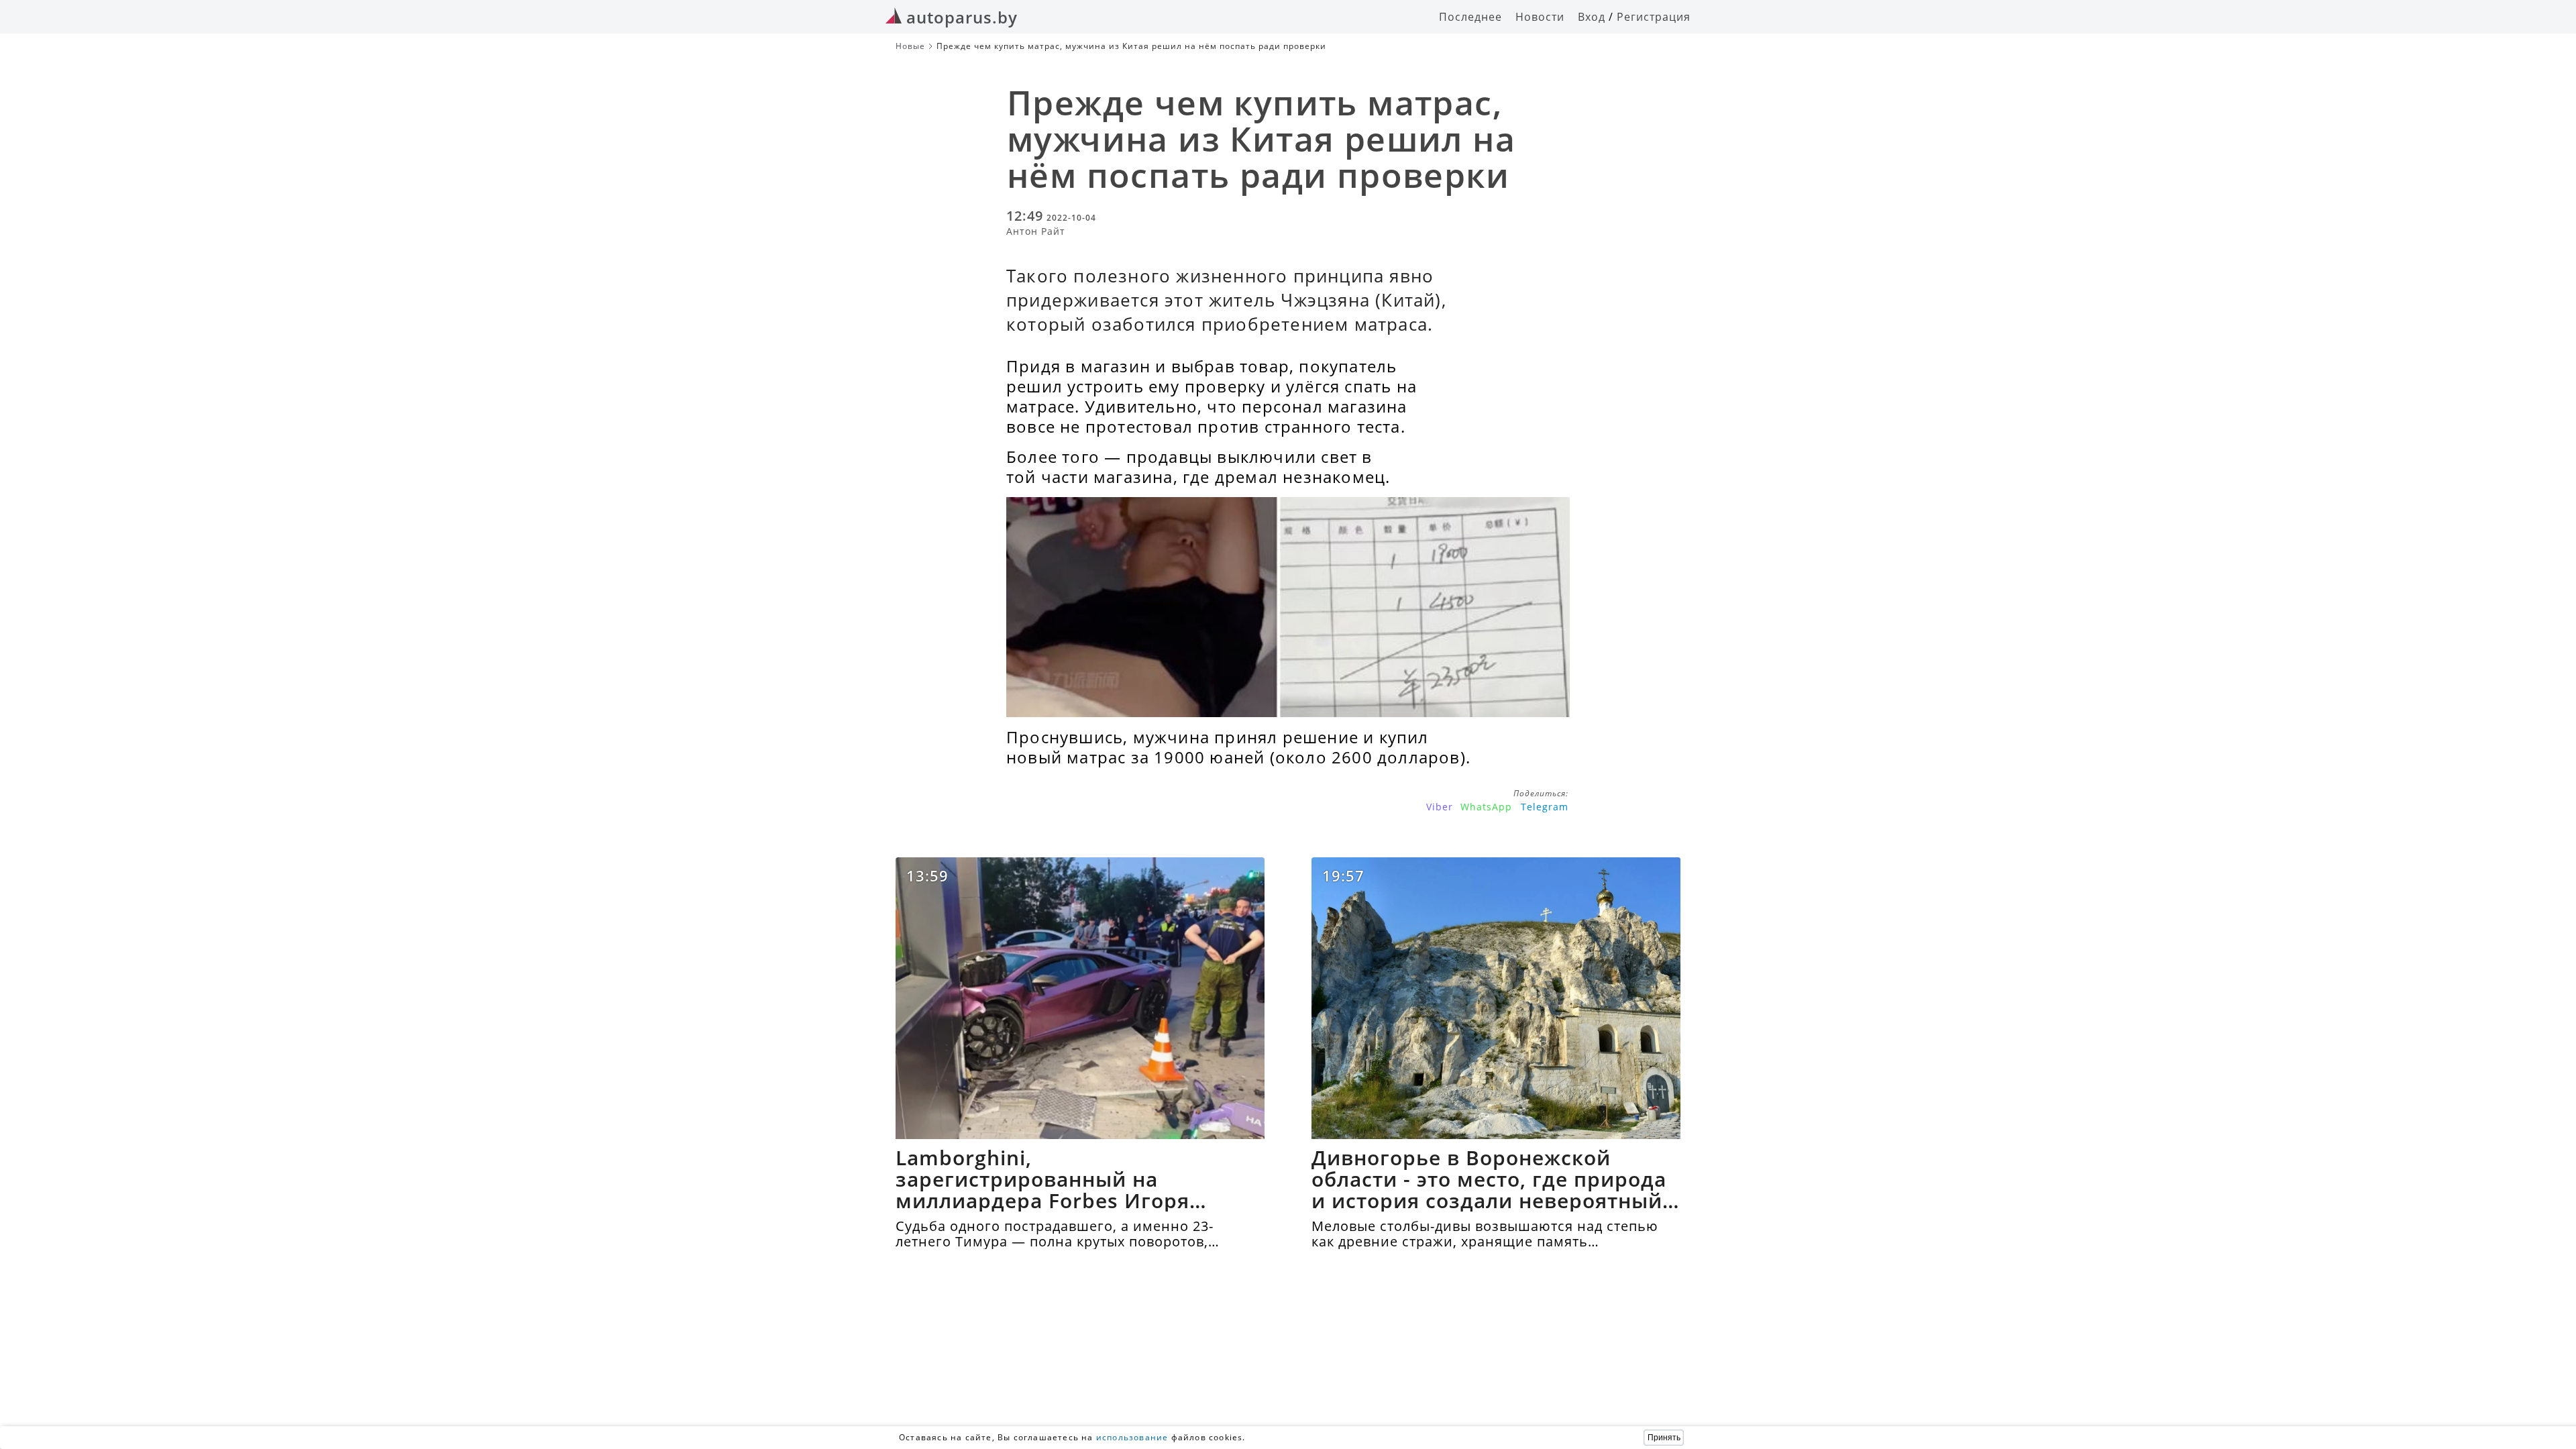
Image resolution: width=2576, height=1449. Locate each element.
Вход (1592, 17)
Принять (1664, 1438)
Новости (1540, 17)
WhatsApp (1486, 807)
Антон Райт (1036, 231)
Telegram (1545, 807)
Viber (1440, 807)
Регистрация (1654, 17)
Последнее (1470, 17)
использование (1132, 1437)
